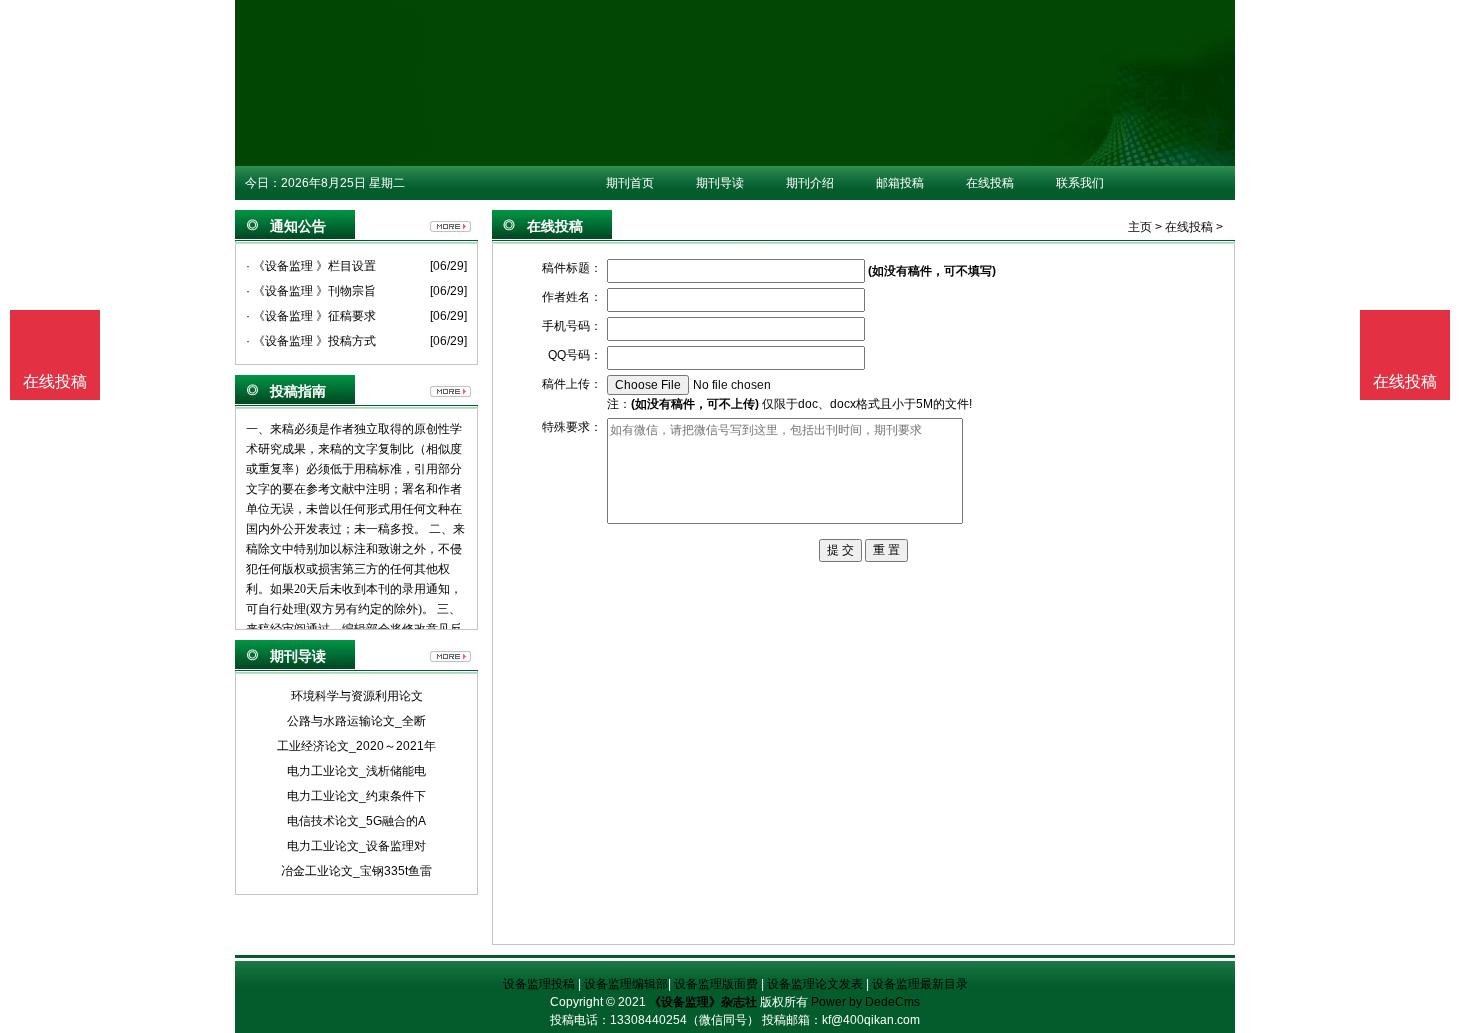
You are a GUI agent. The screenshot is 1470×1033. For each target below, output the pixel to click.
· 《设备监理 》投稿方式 (311, 341)
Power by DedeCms (865, 1002)
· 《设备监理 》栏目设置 (311, 266)
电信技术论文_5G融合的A (356, 821)
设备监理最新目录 (920, 984)
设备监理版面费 (716, 984)
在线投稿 (990, 183)
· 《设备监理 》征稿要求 (311, 316)
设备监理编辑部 (626, 984)
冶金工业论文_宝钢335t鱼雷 (356, 871)
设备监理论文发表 (815, 984)
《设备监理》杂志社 (703, 1002)
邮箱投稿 (900, 183)
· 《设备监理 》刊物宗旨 (311, 291)
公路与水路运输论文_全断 (356, 721)
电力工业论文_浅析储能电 (356, 771)
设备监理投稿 (539, 984)
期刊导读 (720, 183)
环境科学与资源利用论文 (357, 696)
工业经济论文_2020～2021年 (356, 746)
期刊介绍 (810, 183)
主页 (1140, 227)
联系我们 (1080, 183)
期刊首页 (630, 183)
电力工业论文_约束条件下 (356, 796)
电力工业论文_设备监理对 (356, 846)
